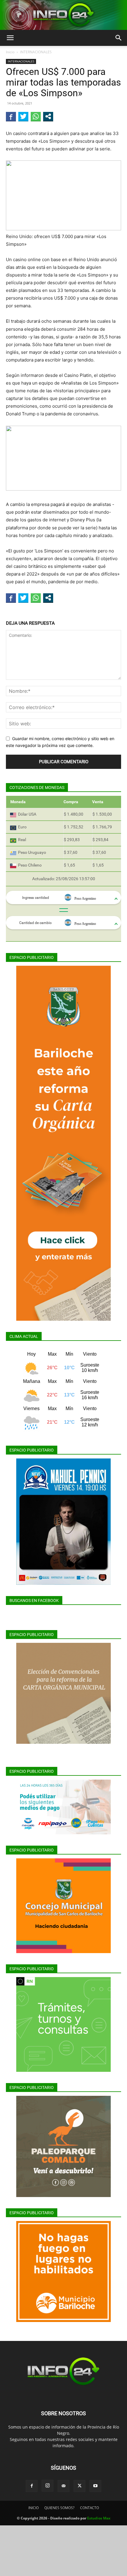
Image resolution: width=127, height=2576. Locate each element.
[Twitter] (79, 2486)
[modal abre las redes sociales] (48, 116)
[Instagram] (48, 2486)
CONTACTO (89, 2508)
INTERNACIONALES (36, 52)
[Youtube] (95, 2486)
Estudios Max (99, 2518)
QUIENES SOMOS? (59, 2508)
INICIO (34, 2508)
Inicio (10, 52)
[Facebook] (32, 2486)
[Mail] (63, 2486)
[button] (10, 38)
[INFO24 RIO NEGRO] (63, 15)
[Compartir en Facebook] (11, 116)
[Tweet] (23, 116)
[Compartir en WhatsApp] (36, 116)
